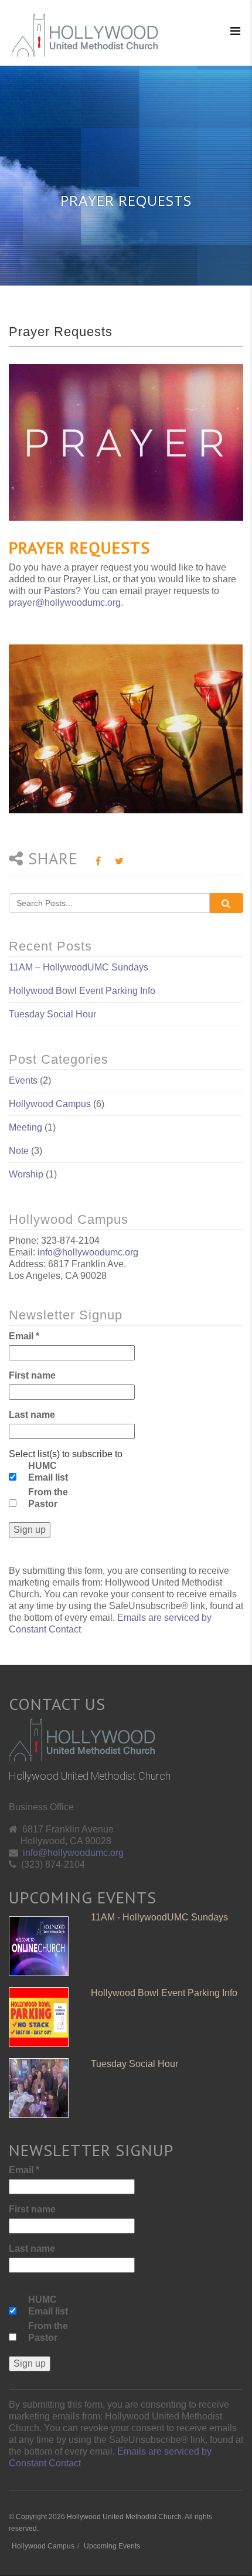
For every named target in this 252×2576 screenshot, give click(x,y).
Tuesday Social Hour (52, 1014)
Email (24, 1336)
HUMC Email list (48, 1472)
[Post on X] (119, 861)
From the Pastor (48, 1498)
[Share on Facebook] (98, 861)
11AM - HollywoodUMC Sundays (159, 1917)
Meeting (25, 1127)
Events (23, 1080)
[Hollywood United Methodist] (85, 35)
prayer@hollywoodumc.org (65, 603)
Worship (26, 1174)
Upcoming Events (112, 2546)
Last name (32, 1415)
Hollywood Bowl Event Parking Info (82, 991)
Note (19, 1151)
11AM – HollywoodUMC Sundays (79, 967)
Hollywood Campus (50, 1104)
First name (32, 1375)
